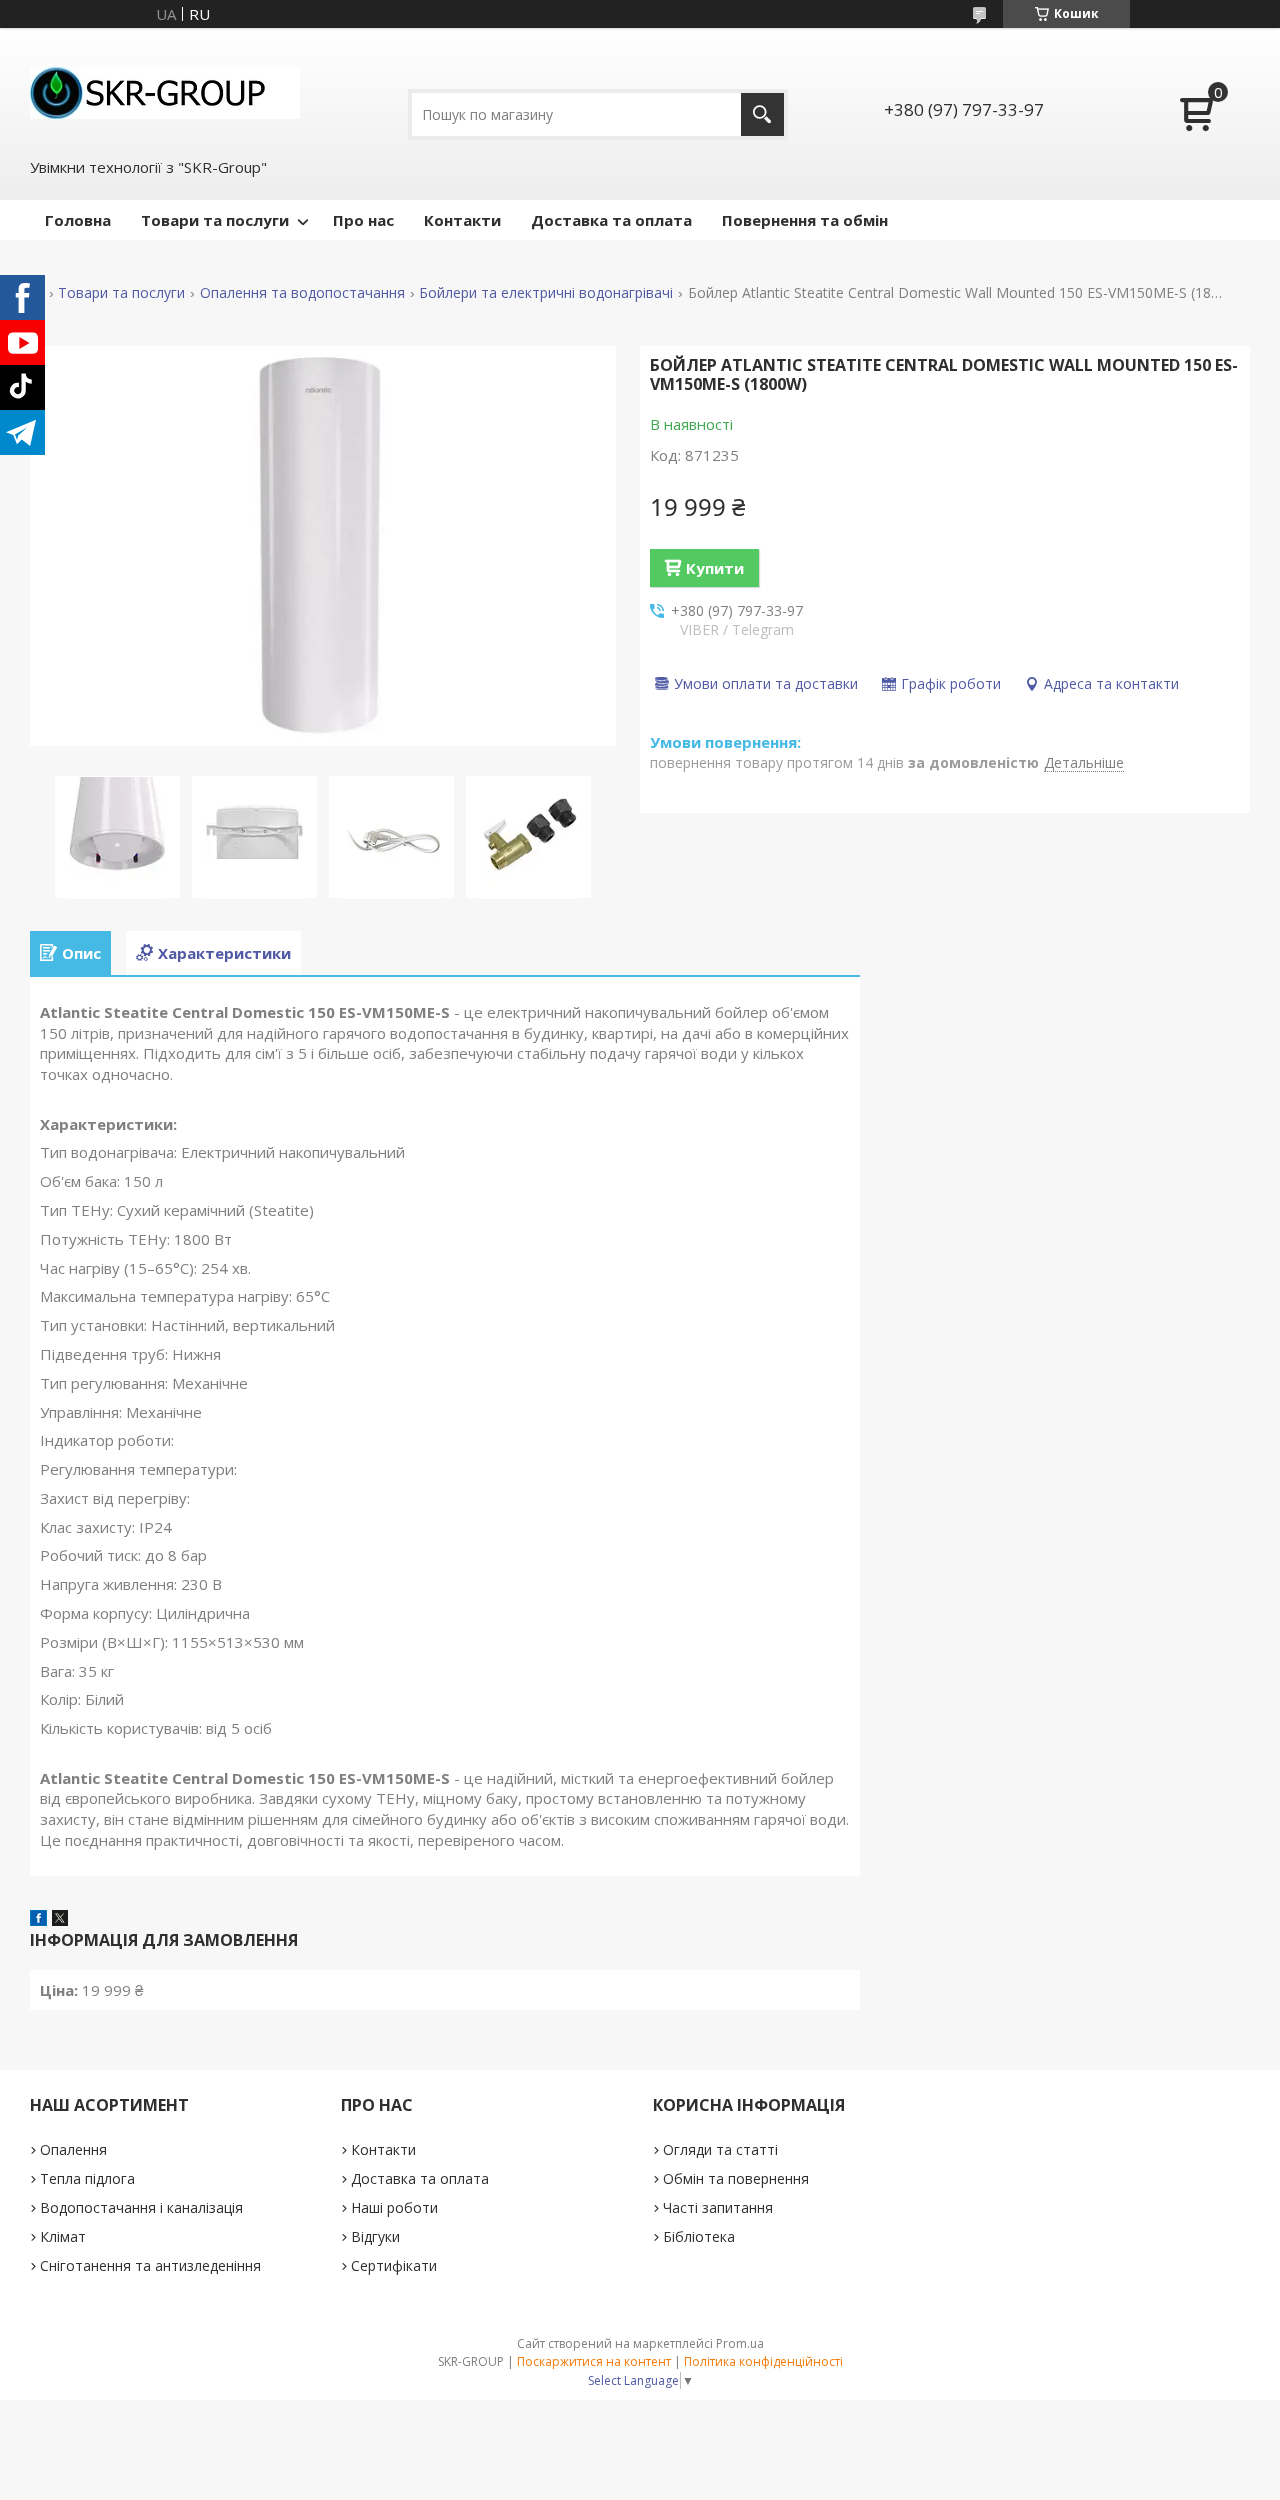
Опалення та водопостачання (302, 293)
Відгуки (375, 2236)
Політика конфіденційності (763, 2361)
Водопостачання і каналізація (141, 2207)
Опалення (73, 2149)
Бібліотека (699, 2236)
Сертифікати (394, 2265)
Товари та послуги (215, 220)
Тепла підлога (87, 2178)
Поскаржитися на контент (594, 2361)
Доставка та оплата (611, 220)
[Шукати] (762, 114)
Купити (715, 568)
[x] (60, 1920)
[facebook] (38, 1920)
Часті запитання (718, 2207)
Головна (78, 220)
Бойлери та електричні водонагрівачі (546, 293)
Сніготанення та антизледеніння (150, 2265)
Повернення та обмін (805, 220)
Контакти (462, 220)
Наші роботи (394, 2207)
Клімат (63, 2236)
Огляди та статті (720, 2149)
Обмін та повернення (736, 2178)
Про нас (363, 220)
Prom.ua (740, 2343)
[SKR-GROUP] (165, 91)
